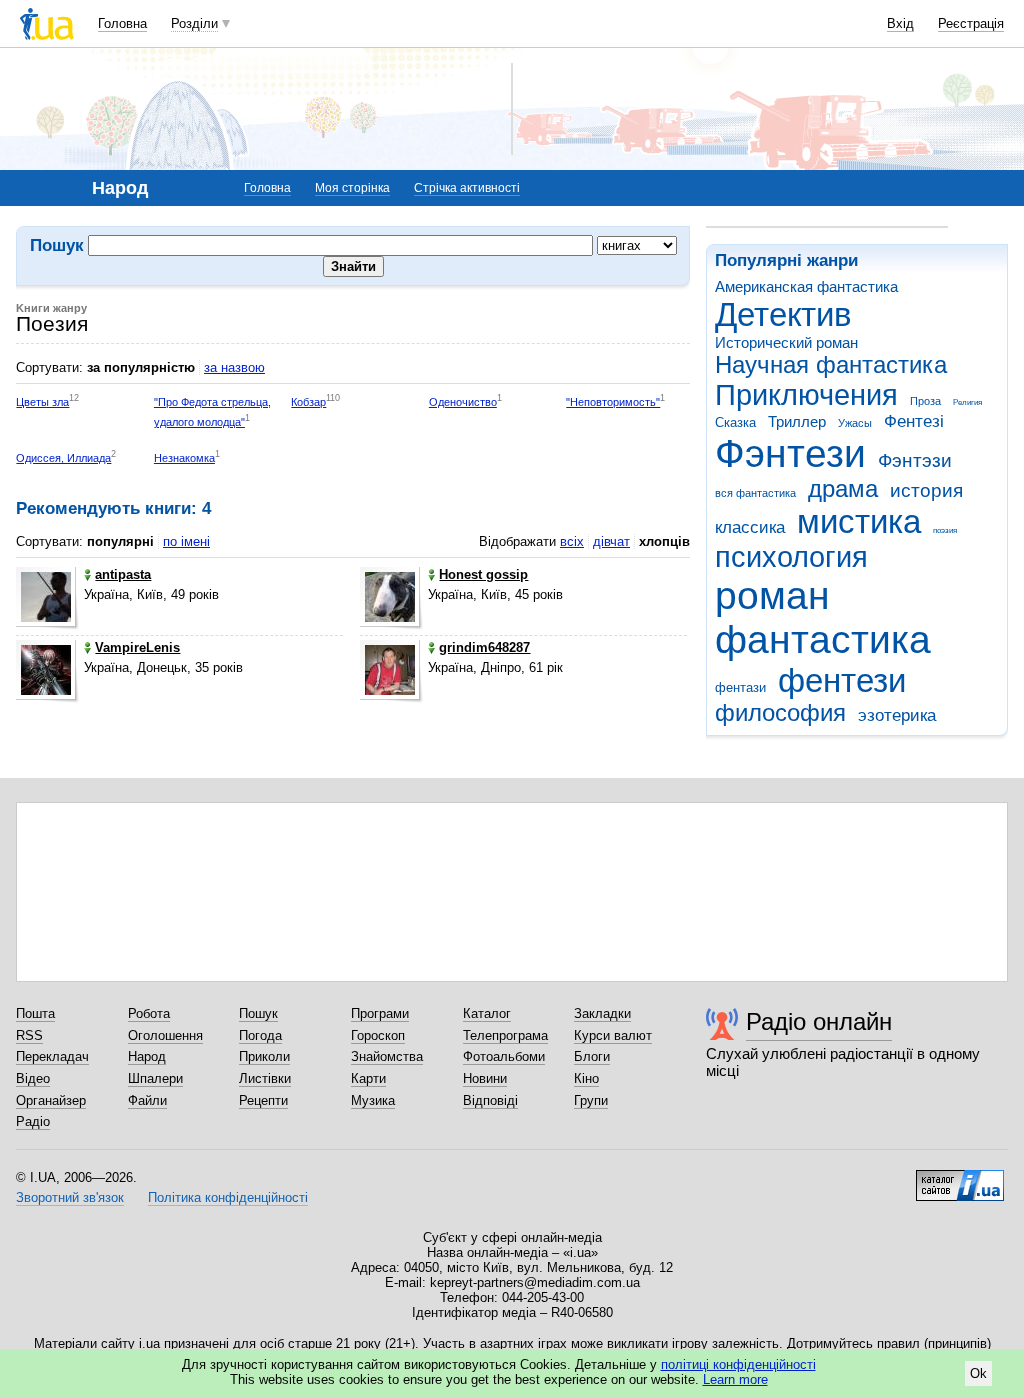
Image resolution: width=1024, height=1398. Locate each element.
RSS (29, 1035)
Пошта (35, 1013)
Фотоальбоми (504, 1056)
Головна (122, 23)
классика (750, 527)
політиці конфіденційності (738, 1364)
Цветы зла (42, 402)
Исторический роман (786, 342)
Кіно (586, 1078)
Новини (485, 1078)
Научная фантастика (831, 365)
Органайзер (51, 1100)
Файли (147, 1100)
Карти (368, 1078)
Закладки (602, 1013)
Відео (33, 1078)
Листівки (265, 1078)
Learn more (735, 1379)
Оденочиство (463, 402)
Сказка (735, 422)
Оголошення (165, 1035)
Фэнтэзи (915, 460)
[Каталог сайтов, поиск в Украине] (960, 1178)
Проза (925, 401)
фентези (842, 680)
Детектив (783, 314)
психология (791, 557)
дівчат (611, 541)
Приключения (806, 395)
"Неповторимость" (613, 402)
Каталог (487, 1013)
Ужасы (855, 423)
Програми (380, 1013)
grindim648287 (484, 647)
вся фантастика (755, 493)
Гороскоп (378, 1035)
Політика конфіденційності (228, 1197)
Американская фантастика (806, 286)
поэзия (945, 530)
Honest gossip (483, 574)
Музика (373, 1100)
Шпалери (155, 1078)
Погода (260, 1035)
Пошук (258, 1013)
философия (780, 713)
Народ (147, 1056)
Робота (149, 1013)
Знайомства (387, 1056)
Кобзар (308, 402)
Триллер (797, 421)
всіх (572, 541)
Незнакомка (184, 458)
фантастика (823, 639)
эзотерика (897, 715)
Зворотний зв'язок (70, 1197)
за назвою (234, 367)
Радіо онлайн (819, 1021)
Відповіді (490, 1100)
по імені (186, 541)
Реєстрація (971, 23)
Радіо (33, 1121)
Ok (978, 1373)
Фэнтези (790, 453)
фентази (740, 687)
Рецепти (263, 1100)
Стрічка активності (467, 188)
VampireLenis (137, 647)
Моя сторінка (352, 188)
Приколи (264, 1056)
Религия (967, 402)
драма (843, 489)
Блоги (592, 1056)
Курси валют (613, 1035)
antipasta (123, 574)
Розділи (194, 23)
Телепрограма (505, 1035)
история (926, 490)
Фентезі (914, 421)
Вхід (900, 23)
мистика (859, 521)
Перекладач (52, 1056)
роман (772, 595)
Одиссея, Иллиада (63, 458)
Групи (591, 1100)
